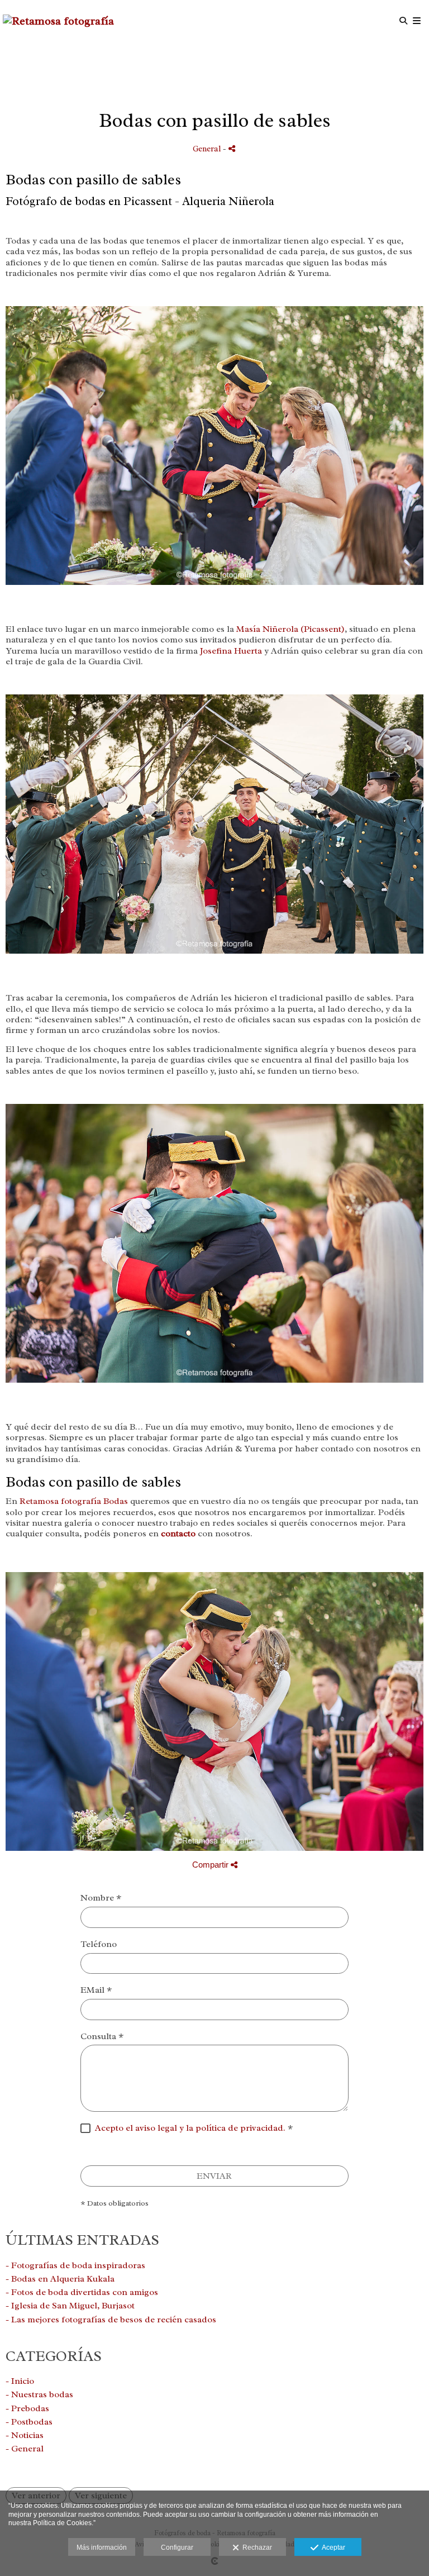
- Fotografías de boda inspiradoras (75, 2265)
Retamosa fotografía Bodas (73, 1501)
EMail (96, 1990)
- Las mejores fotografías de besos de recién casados (111, 2320)
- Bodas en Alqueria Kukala (60, 2279)
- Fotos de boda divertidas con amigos (82, 2292)
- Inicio (20, 2381)
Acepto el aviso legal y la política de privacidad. (190, 2128)
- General (25, 2449)
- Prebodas (27, 2408)
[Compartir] (232, 148)
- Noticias (25, 2435)
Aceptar (332, 2548)
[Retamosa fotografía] (58, 21)
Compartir (211, 1865)
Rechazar (256, 2548)
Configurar (177, 2548)
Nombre (101, 1898)
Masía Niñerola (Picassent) (290, 629)
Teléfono (99, 1944)
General (207, 149)
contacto (178, 1534)
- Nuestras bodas (39, 2394)
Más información (102, 2548)
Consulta (102, 2037)
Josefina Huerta (231, 651)
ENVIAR (214, 2176)
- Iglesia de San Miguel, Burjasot (70, 2306)
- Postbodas (29, 2422)
